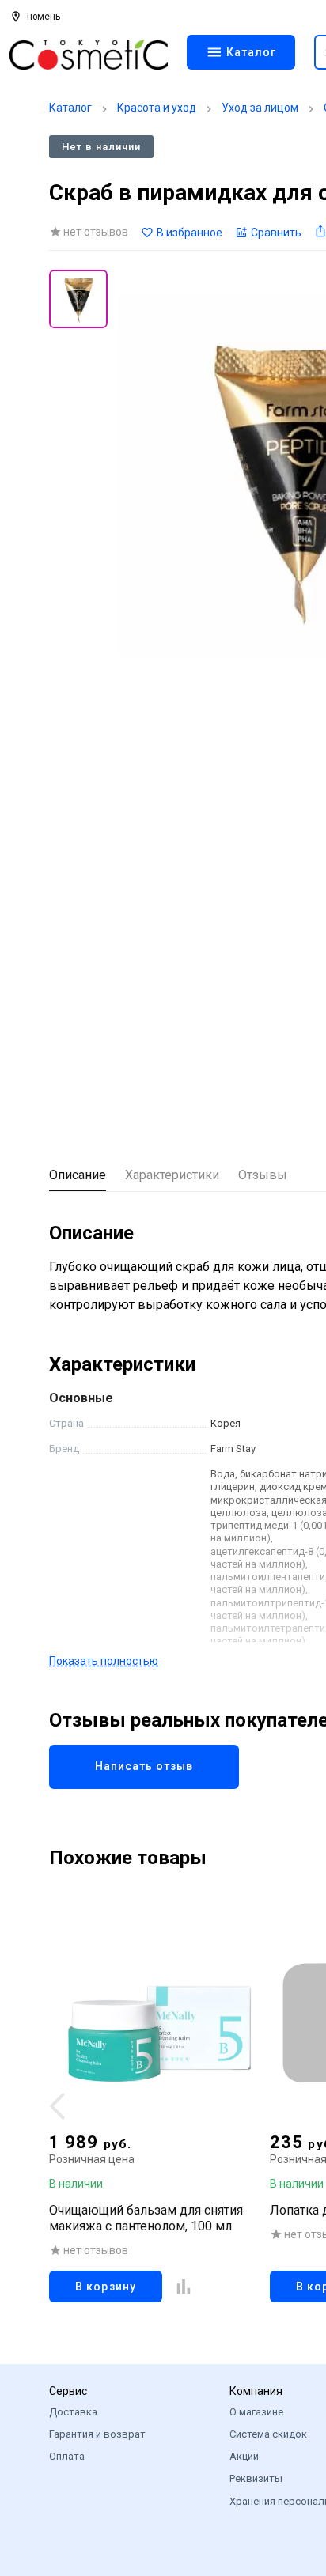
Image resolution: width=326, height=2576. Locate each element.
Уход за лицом (260, 108)
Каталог (70, 108)
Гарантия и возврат (97, 2434)
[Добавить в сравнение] (184, 2287)
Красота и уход (157, 108)
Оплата (67, 2456)
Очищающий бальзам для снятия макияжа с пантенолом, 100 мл (146, 2218)
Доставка (73, 2412)
